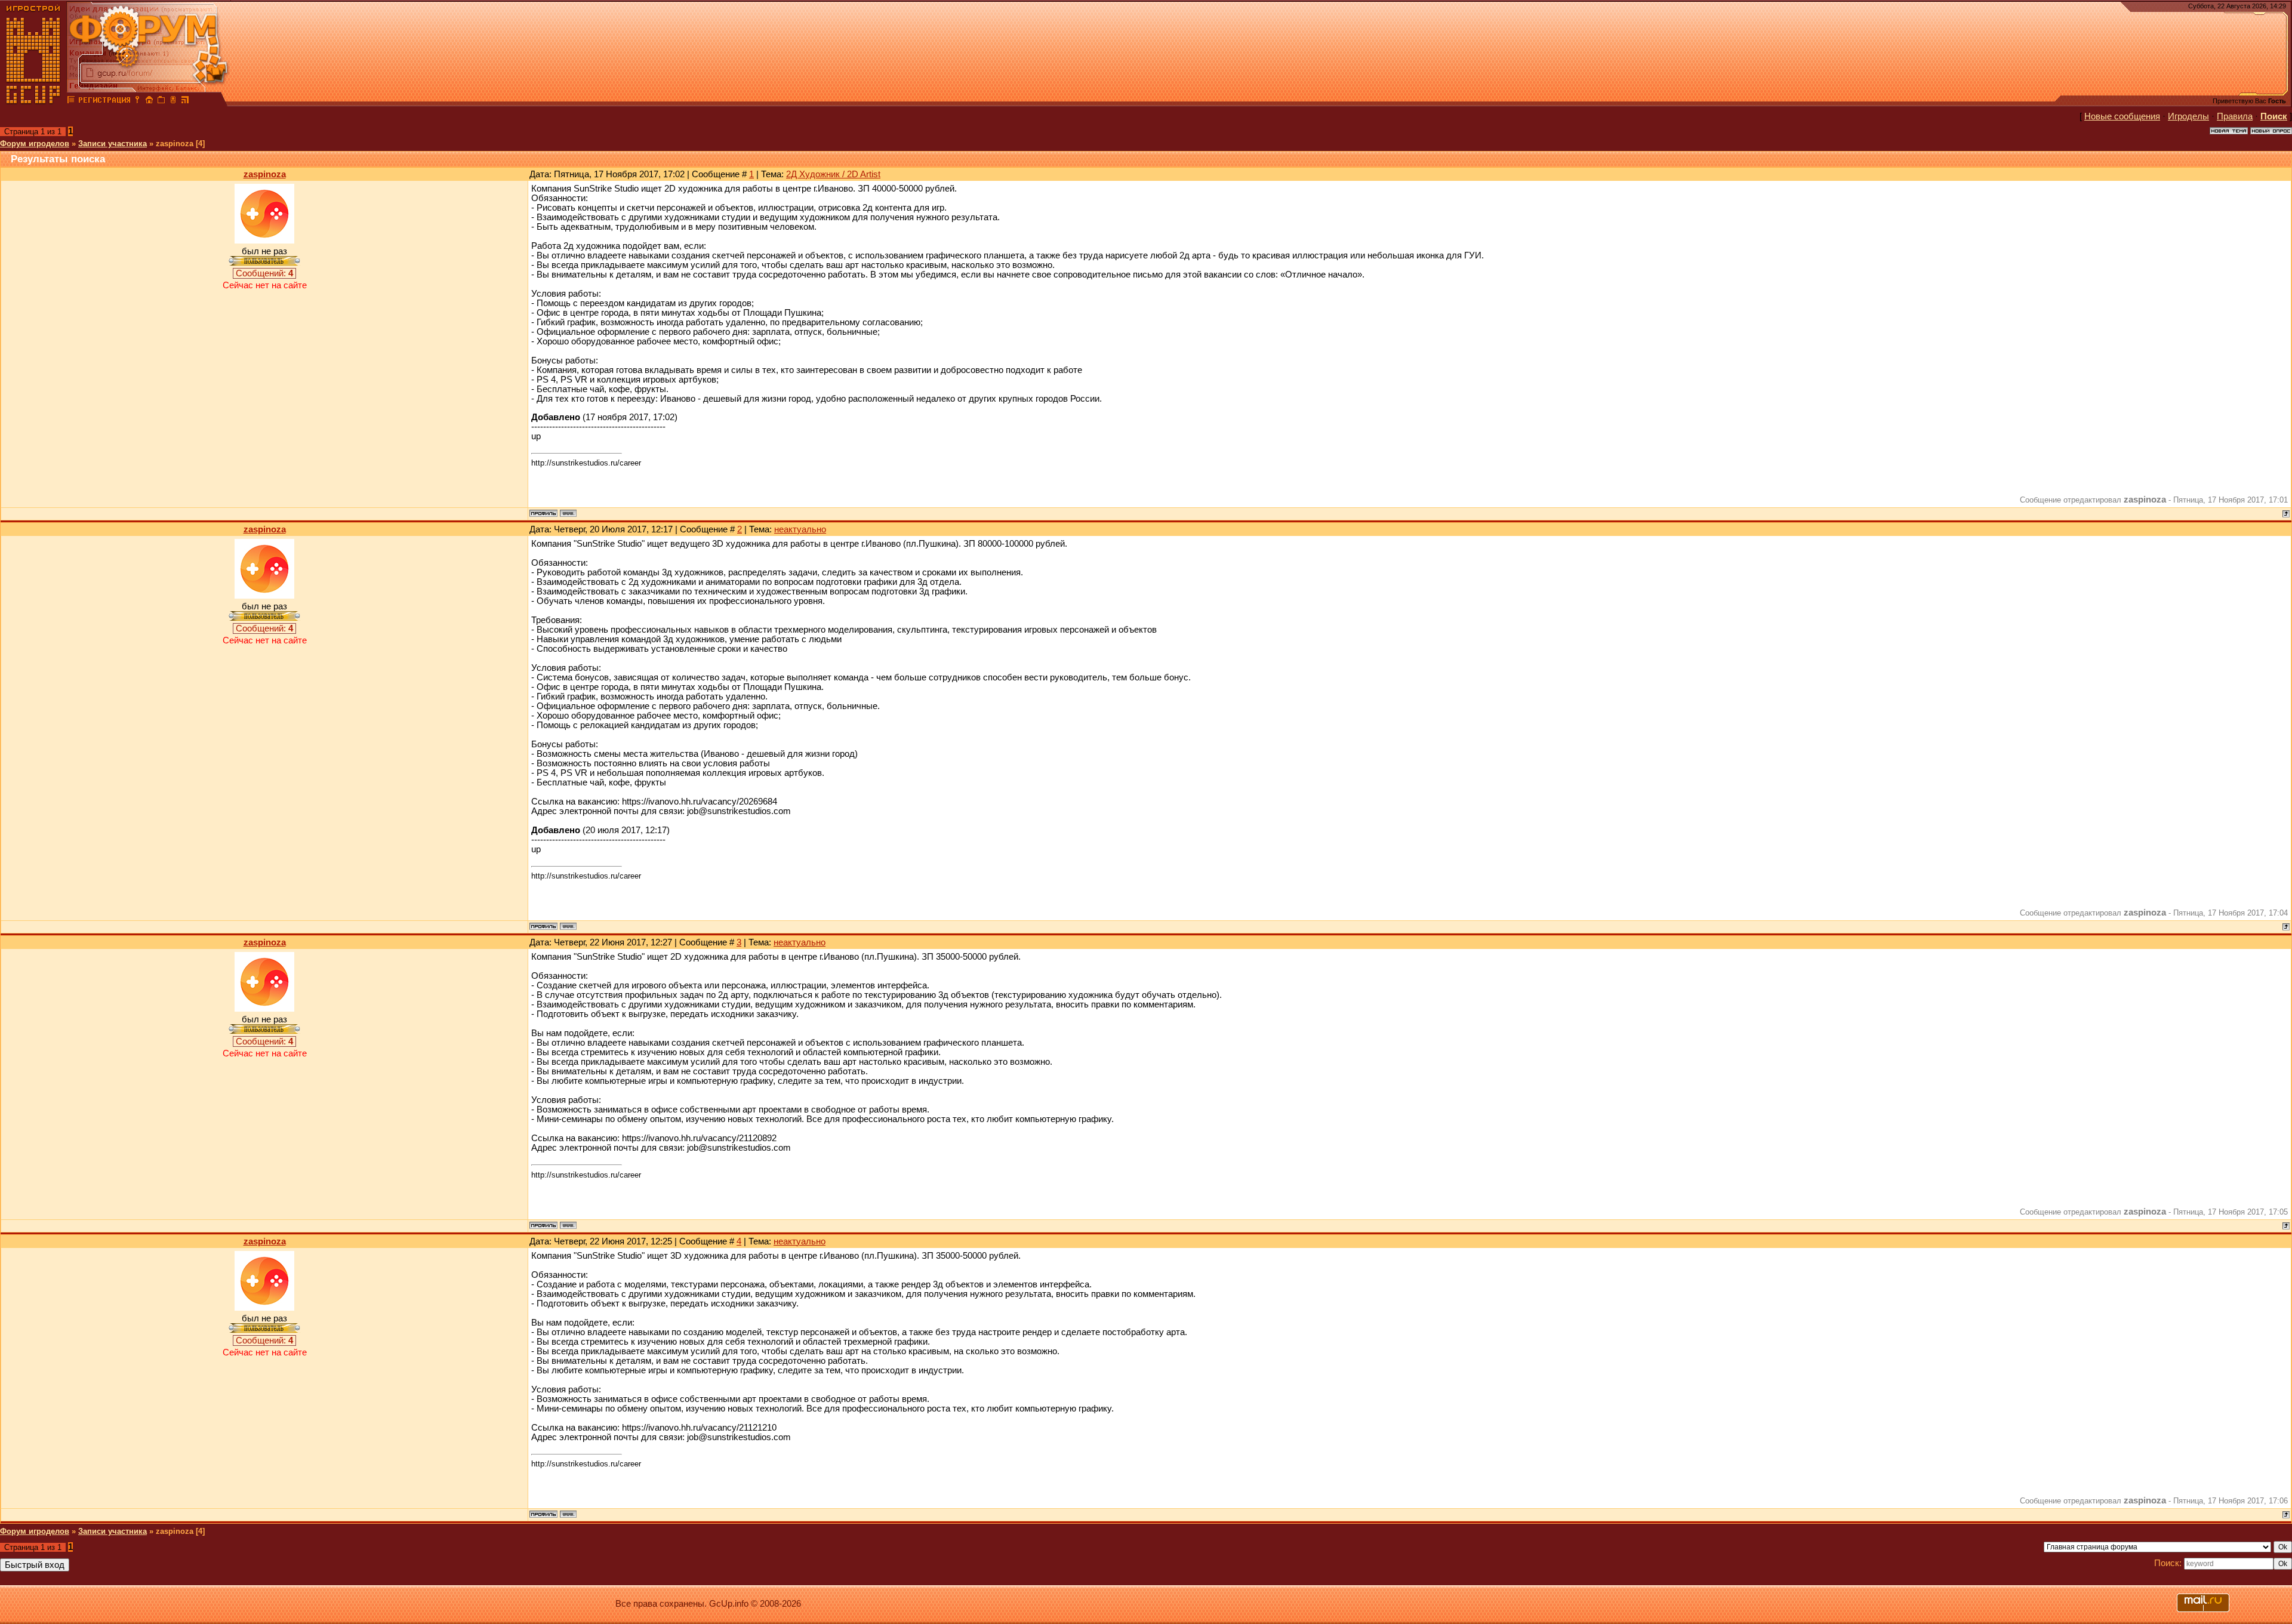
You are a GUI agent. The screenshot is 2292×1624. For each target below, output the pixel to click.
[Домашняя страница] (568, 513)
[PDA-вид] (173, 101)
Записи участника (113, 144)
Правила (2235, 116)
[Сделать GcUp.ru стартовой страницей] (149, 101)
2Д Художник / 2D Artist (833, 174)
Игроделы (2188, 116)
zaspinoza (265, 174)
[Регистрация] (104, 101)
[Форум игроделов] (71, 101)
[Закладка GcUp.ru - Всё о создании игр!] (161, 101)
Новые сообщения (2122, 116)
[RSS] (185, 101)
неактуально (800, 529)
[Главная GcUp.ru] (33, 101)
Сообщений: (264, 273)
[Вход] (137, 101)
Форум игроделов (35, 144)
